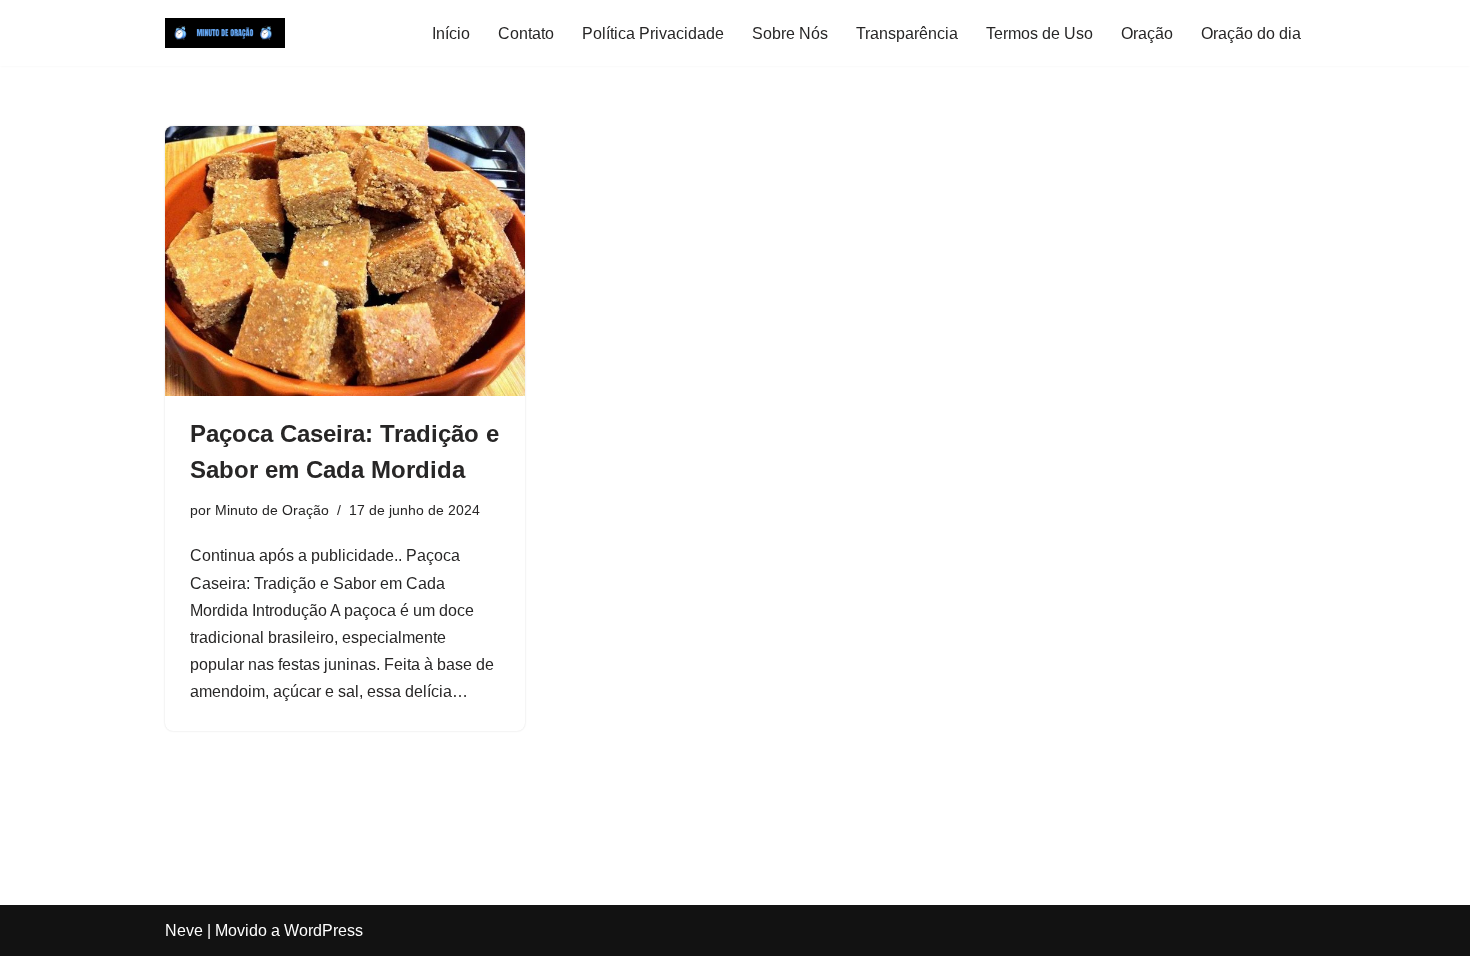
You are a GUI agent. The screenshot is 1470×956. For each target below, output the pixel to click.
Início (451, 33)
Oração (1147, 33)
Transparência (907, 33)
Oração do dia (1251, 33)
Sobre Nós (790, 33)
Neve (184, 930)
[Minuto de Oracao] (225, 33)
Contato (526, 33)
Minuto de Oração (272, 510)
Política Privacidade (653, 33)
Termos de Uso (1039, 33)
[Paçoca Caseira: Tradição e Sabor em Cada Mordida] (345, 261)
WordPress (323, 930)
